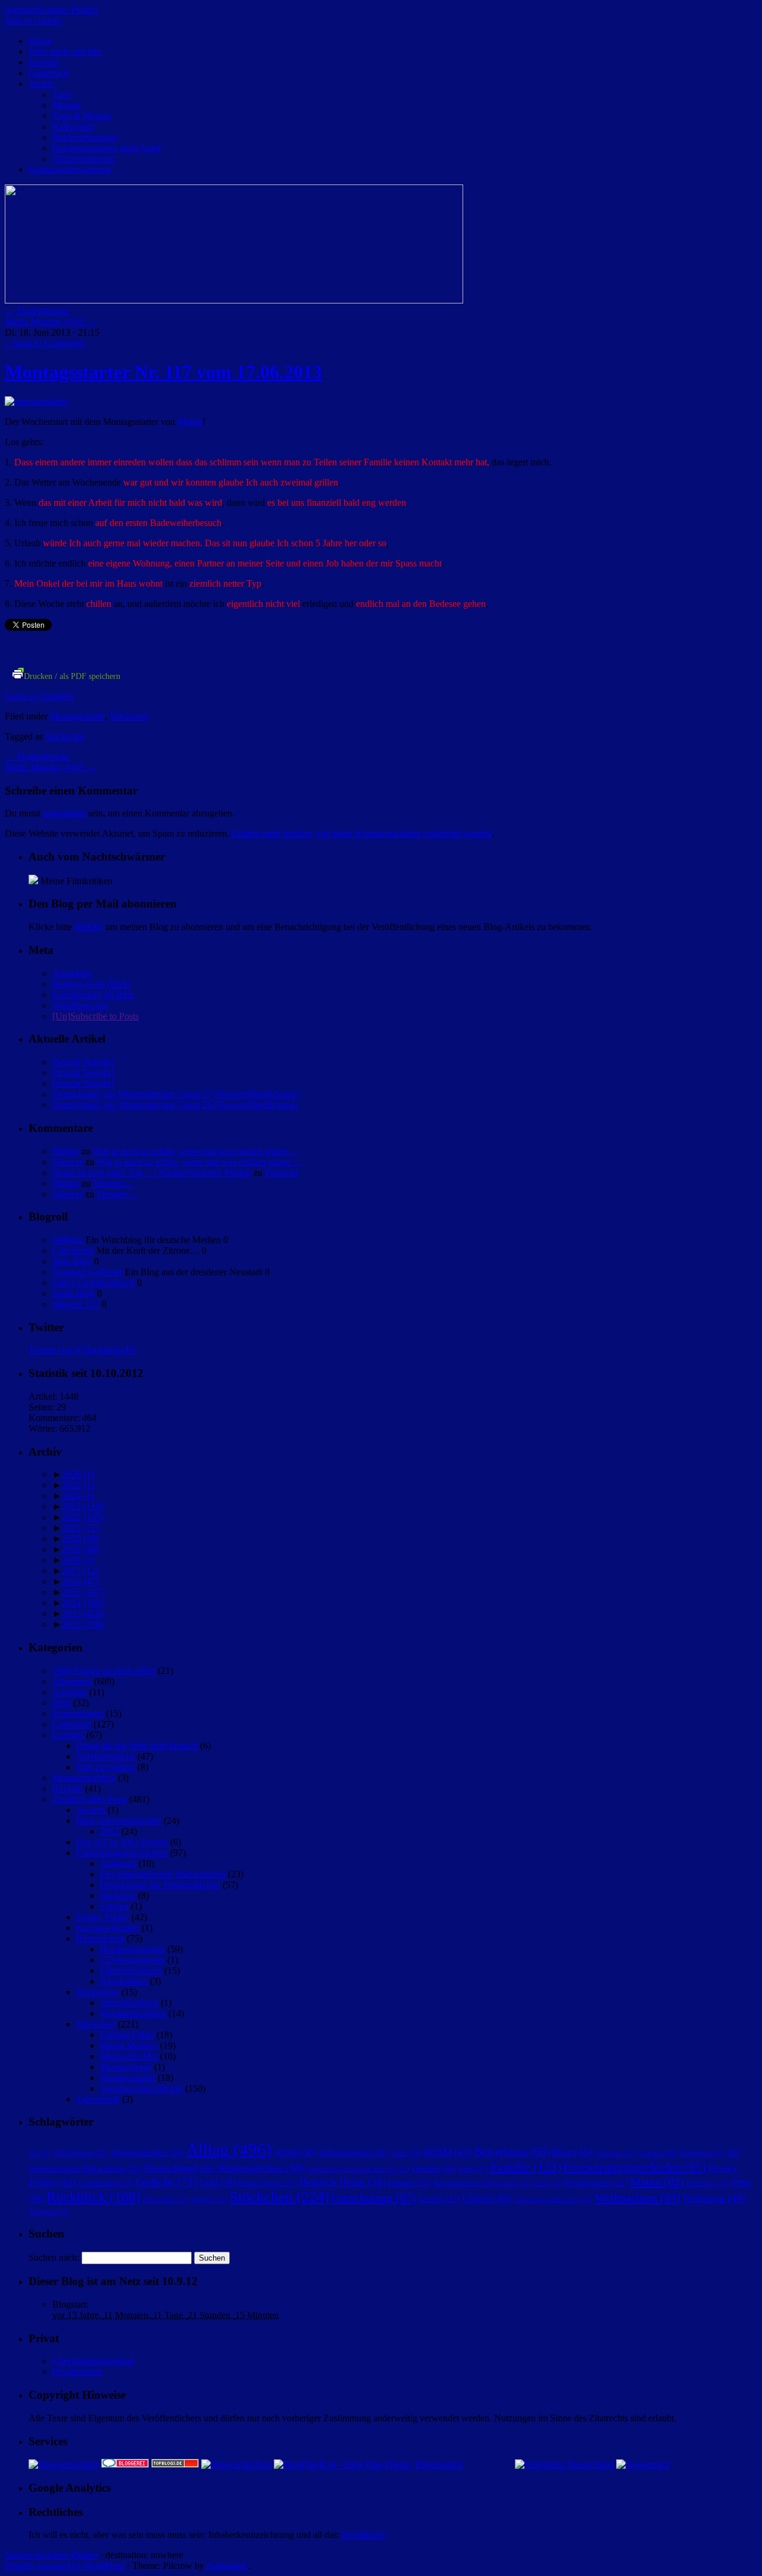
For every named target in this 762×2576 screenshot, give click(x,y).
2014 (83, 1603)
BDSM (448, 2152)
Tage (62, 94)
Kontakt (44, 62)
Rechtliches (363, 2535)
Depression (702, 2153)
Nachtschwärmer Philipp (51, 10)
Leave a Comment (39, 696)
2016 (80, 1581)
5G (40, 2153)
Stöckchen (129, 716)
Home (40, 41)
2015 (83, 1592)
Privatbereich (77, 2372)
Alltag (229, 2149)
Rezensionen (100, 1938)
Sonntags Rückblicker (141, 2088)
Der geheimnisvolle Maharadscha (163, 1874)
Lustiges (68, 1735)
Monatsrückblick (84, 1778)
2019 (80, 1549)
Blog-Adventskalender (119, 1821)
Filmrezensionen (83, 159)
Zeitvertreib (98, 2099)
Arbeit (295, 2152)
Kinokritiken (124, 1981)
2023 (83, 1506)
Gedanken (72, 1724)
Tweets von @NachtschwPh (82, 1350)
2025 (78, 1485)
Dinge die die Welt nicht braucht (137, 1746)
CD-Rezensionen (132, 1960)
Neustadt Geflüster (88, 1272)
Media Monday (129, 2046)
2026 (78, 1474)
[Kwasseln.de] (33, 881)
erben (473, 2169)
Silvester (209, 2199)
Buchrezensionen (85, 137)
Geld (218, 2182)
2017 (80, 1571)
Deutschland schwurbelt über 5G (358, 2169)
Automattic (227, 2566)
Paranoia (281, 1173)
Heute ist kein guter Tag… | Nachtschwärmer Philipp (152, 1173)
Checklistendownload (93, 2361)
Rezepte (68, 1788)
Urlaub (487, 2198)
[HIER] (89, 927)
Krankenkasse (596, 2183)
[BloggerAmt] (64, 2464)
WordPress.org (80, 1005)
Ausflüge (70, 1692)
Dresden (434, 2168)
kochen (513, 2184)
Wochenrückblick (133, 2013)
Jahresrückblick (129, 2003)
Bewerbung (512, 2151)
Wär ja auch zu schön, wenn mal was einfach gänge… (195, 1151)
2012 (83, 1624)
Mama (657, 2181)
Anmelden (72, 973)
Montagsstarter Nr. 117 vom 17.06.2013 (163, 372)
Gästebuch (49, 73)
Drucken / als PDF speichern (72, 676)
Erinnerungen (78, 1713)
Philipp (66, 1151)
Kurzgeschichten (108, 1928)
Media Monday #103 (50, 322)
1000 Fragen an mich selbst (104, 1671)
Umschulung (374, 2198)
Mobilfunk (708, 2183)
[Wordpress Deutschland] (564, 2464)
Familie (526, 2167)
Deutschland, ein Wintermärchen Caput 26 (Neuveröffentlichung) (175, 1105)
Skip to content (33, 21)
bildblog (68, 1240)
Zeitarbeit (49, 2211)
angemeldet (64, 813)
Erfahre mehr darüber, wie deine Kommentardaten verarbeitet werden (362, 833)
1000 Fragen (81, 2153)
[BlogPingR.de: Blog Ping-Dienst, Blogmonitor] (368, 2464)
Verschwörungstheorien (553, 2199)
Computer (615, 2153)
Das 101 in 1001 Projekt (122, 1842)
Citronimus (73, 1251)
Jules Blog (72, 1261)
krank (548, 2183)
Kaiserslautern (464, 2183)
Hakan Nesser (267, 2183)
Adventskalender (147, 2152)
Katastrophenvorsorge (70, 169)
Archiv (42, 84)
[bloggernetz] (643, 2464)
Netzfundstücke (106, 1756)
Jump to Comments (45, 343)
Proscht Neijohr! (83, 1062)
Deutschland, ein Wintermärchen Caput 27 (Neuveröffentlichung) (175, 1094)
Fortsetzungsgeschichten (122, 1853)
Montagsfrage (126, 2067)
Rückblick (93, 2197)
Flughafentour (37, 311)
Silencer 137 (76, 1304)
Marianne (118, 1896)
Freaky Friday (103, 1917)
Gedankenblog (106, 2184)
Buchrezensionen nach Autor (107, 148)
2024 (78, 1496)
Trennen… (113, 1183)
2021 (80, 1528)
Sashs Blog (74, 1293)
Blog (62, 1703)
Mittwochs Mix (129, 2056)
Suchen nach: (54, 2257)
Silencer (68, 1162)
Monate (67, 105)
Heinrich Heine (342, 2182)
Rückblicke (98, 1992)
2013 (83, 1613)
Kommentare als (93, 995)
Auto (406, 2153)
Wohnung (714, 2198)
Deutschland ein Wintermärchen (160, 1885)
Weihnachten (638, 2198)
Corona (658, 2153)
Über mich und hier (65, 51)
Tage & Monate (82, 116)
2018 (78, 1560)
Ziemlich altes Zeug (90, 1799)
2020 (80, 1539)
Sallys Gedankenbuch (93, 1283)
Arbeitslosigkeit (353, 2152)
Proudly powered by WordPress (65, 2566)
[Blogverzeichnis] (236, 2464)
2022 (83, 1517)
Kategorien (73, 126)
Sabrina (114, 1906)
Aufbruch (118, 1863)
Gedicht (166, 2182)
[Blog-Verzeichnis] (125, 2464)
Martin (190, 422)
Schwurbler (165, 2199)
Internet (410, 2183)
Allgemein (72, 1681)
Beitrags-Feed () (91, 984)
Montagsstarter (77, 716)
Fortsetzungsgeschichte (635, 2167)
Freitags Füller (127, 2035)
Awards (91, 1810)
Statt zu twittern (106, 1767)
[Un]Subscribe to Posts (96, 1016)
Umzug (439, 2199)
